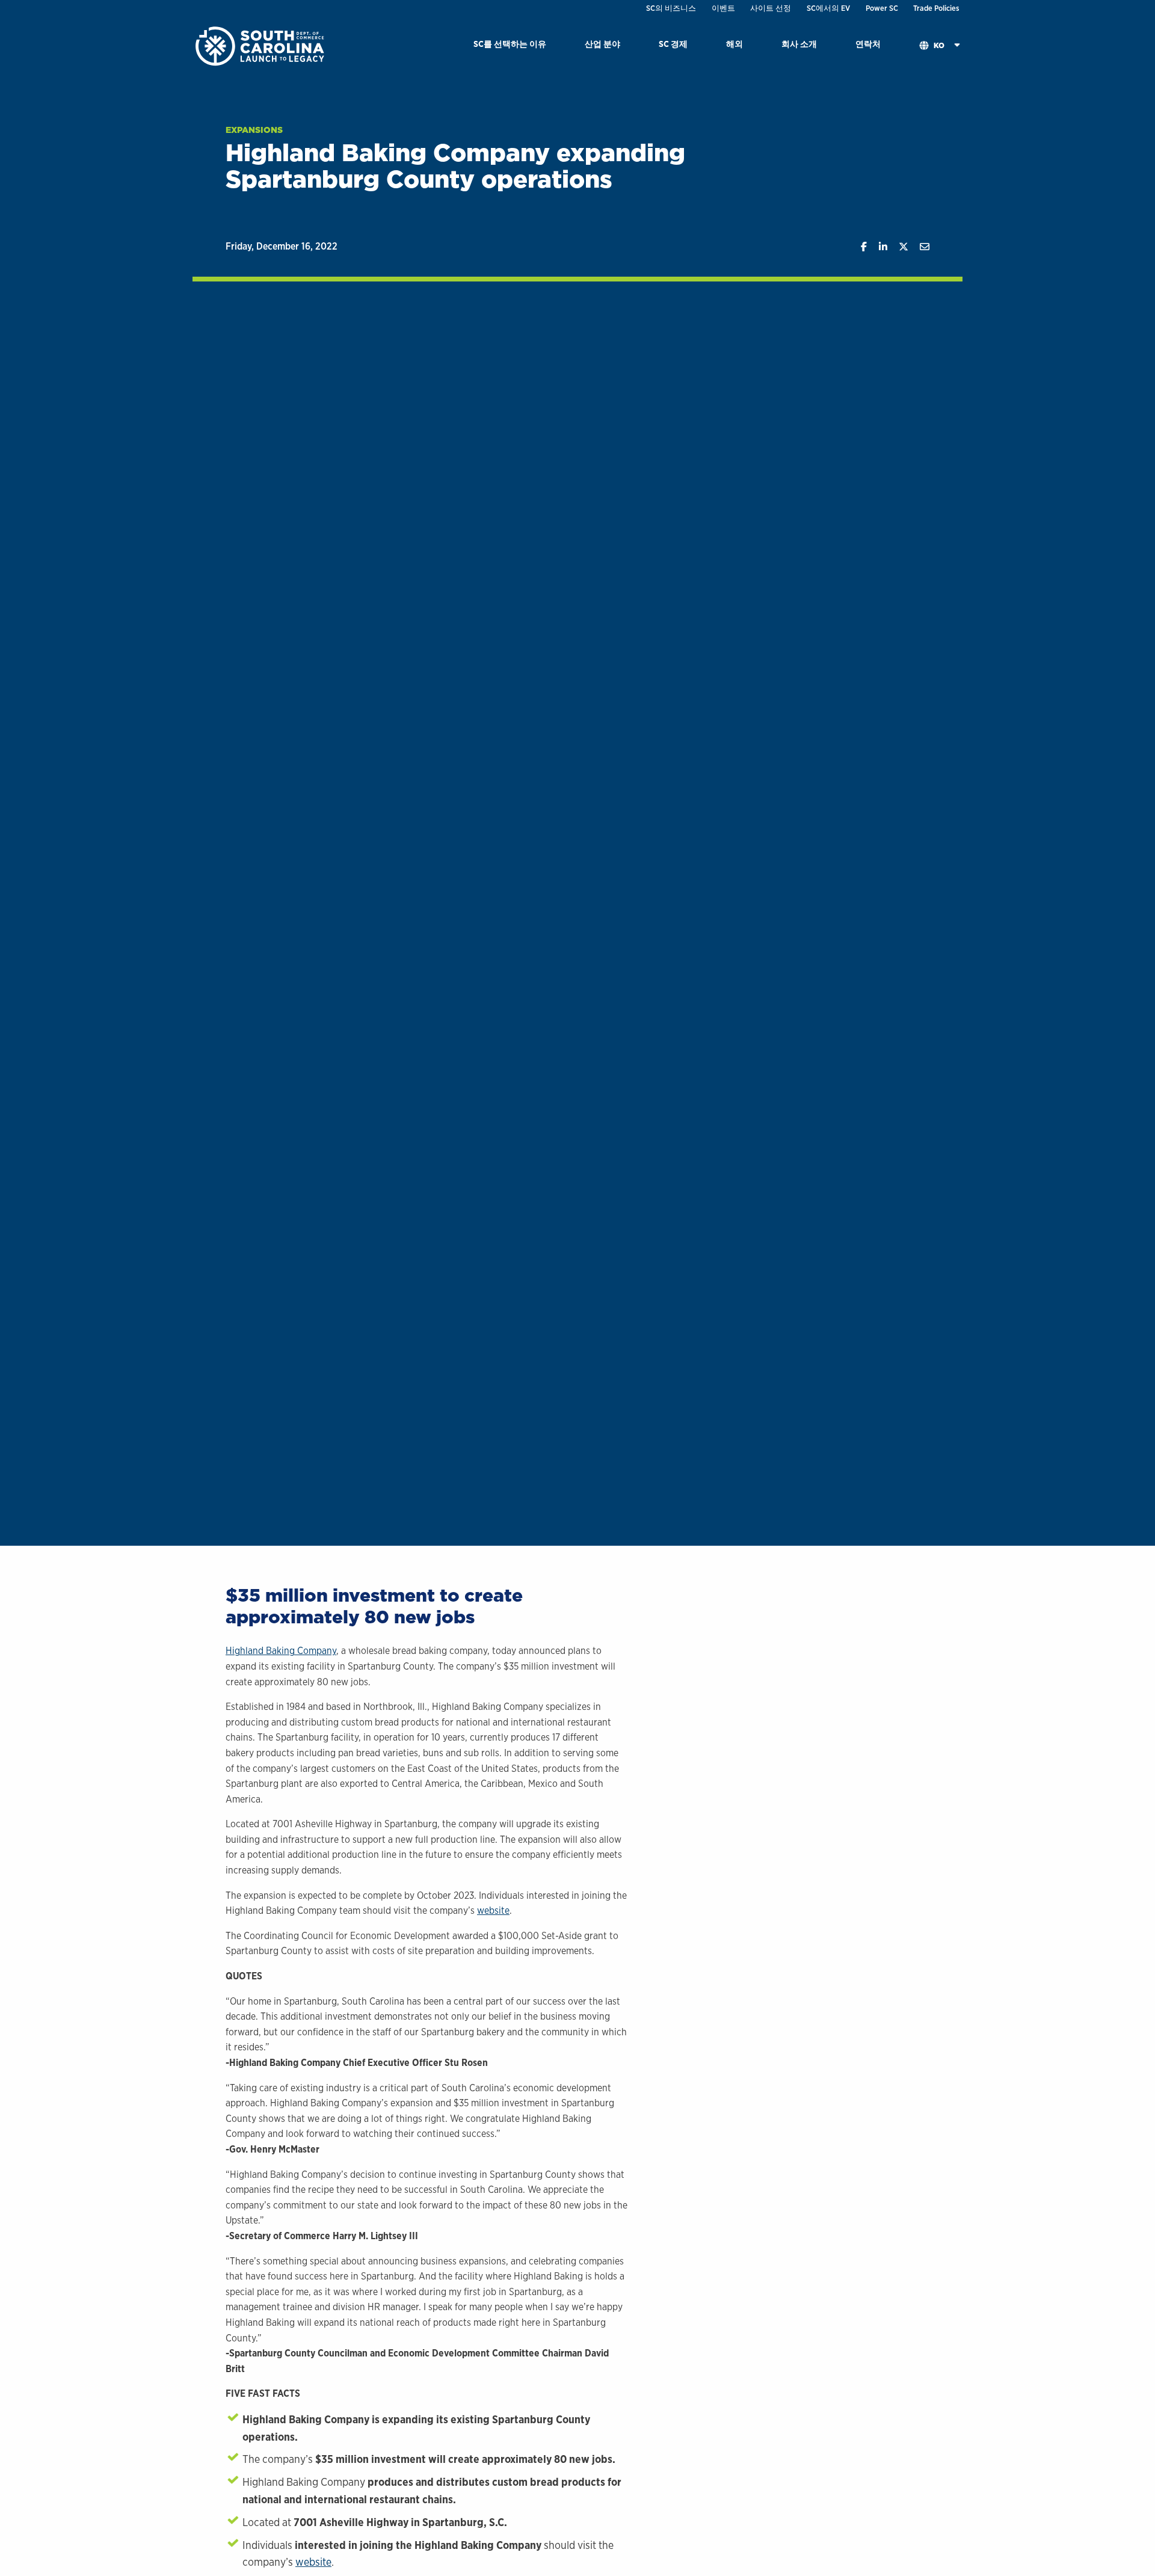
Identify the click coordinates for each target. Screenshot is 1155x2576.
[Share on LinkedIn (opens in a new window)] (877, 247)
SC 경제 (673, 44)
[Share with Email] (919, 247)
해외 (735, 44)
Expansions (254, 130)
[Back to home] (261, 45)
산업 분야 (602, 44)
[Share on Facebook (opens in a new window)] (858, 247)
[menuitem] (510, 46)
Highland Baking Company (281, 1651)
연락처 (868, 44)
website (493, 1910)
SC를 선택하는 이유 (510, 44)
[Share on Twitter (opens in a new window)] (898, 247)
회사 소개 (799, 44)
